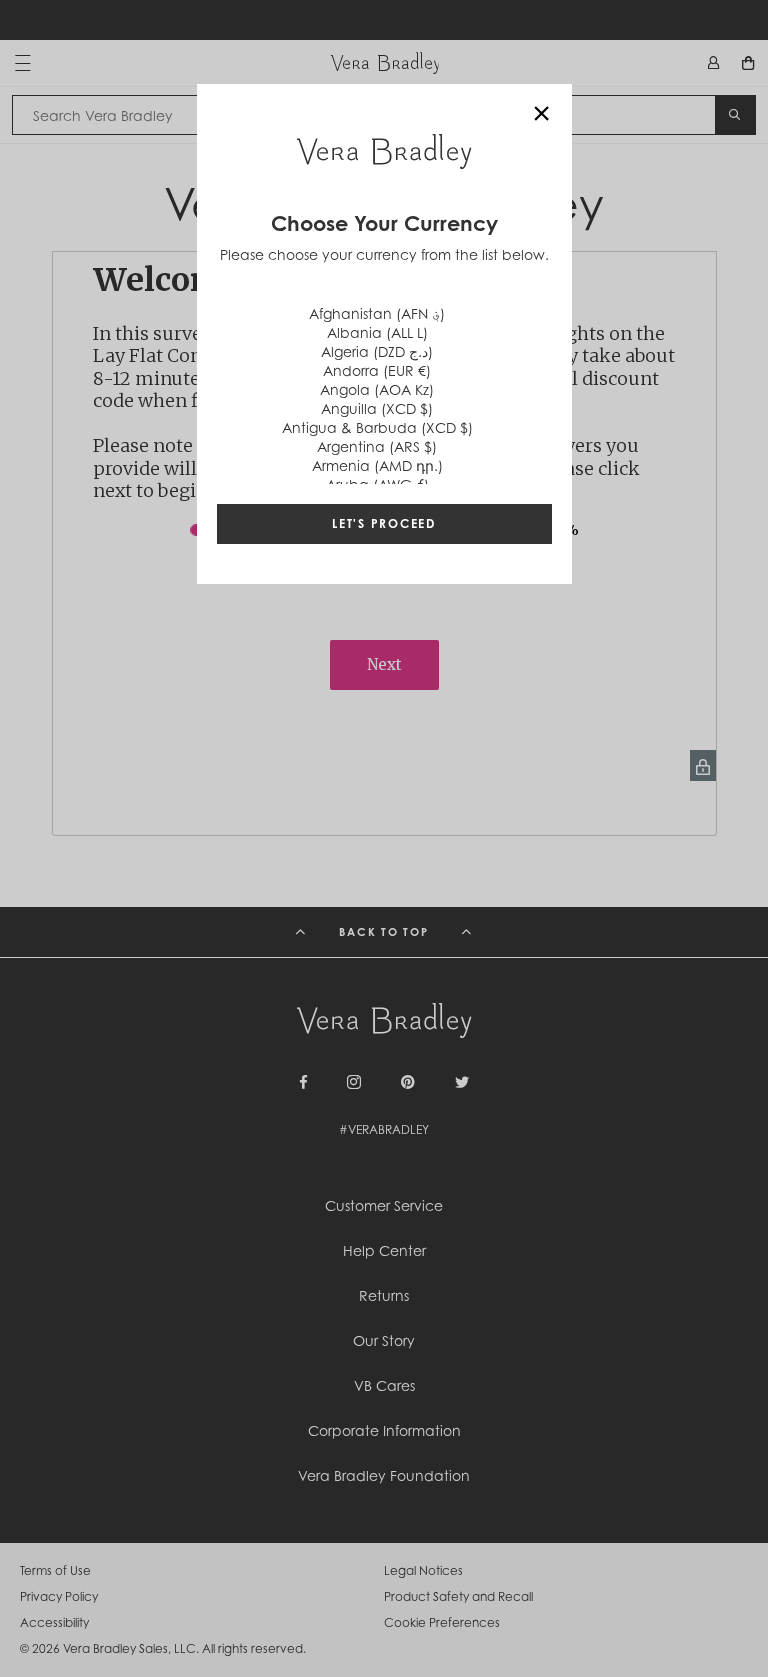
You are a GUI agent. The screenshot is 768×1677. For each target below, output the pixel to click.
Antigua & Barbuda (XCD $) (377, 427)
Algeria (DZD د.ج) (377, 351)
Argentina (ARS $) (377, 446)
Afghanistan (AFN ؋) (377, 313)
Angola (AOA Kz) (377, 389)
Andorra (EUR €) (377, 370)
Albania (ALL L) (377, 332)
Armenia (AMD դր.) (377, 465)
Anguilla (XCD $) (377, 408)
